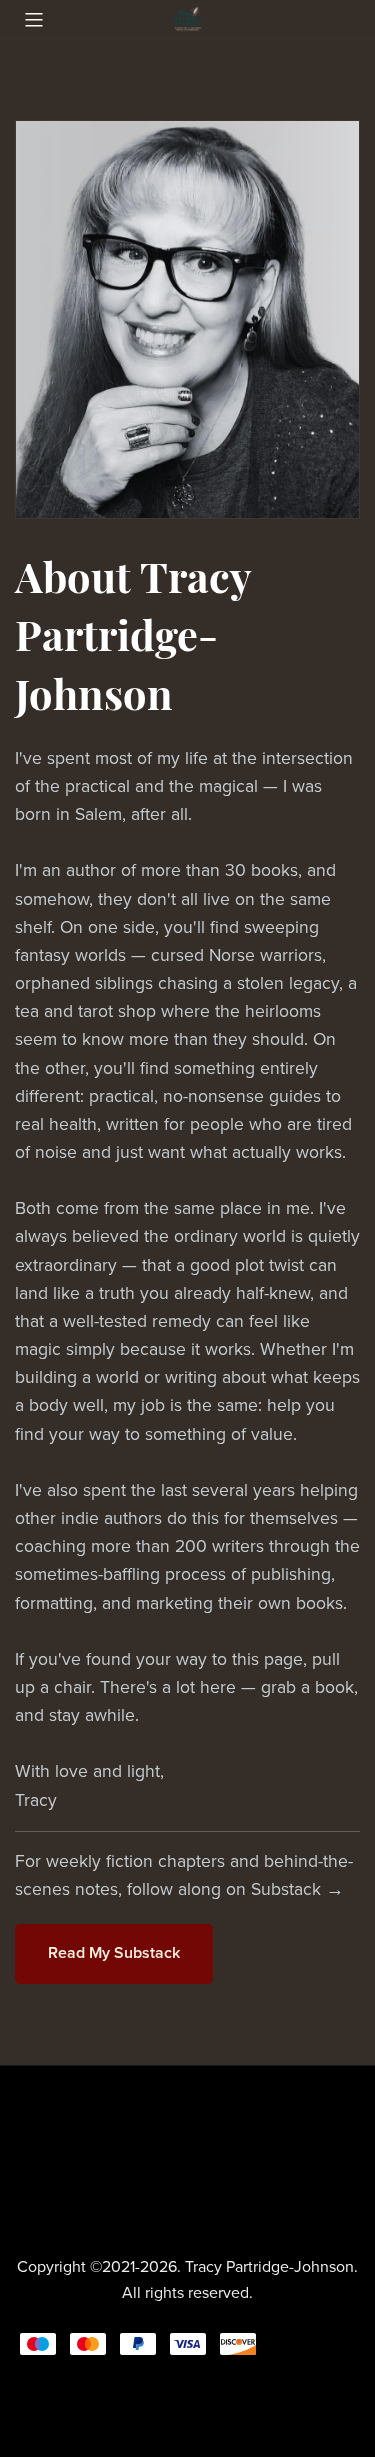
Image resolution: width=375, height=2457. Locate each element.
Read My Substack (114, 1953)
